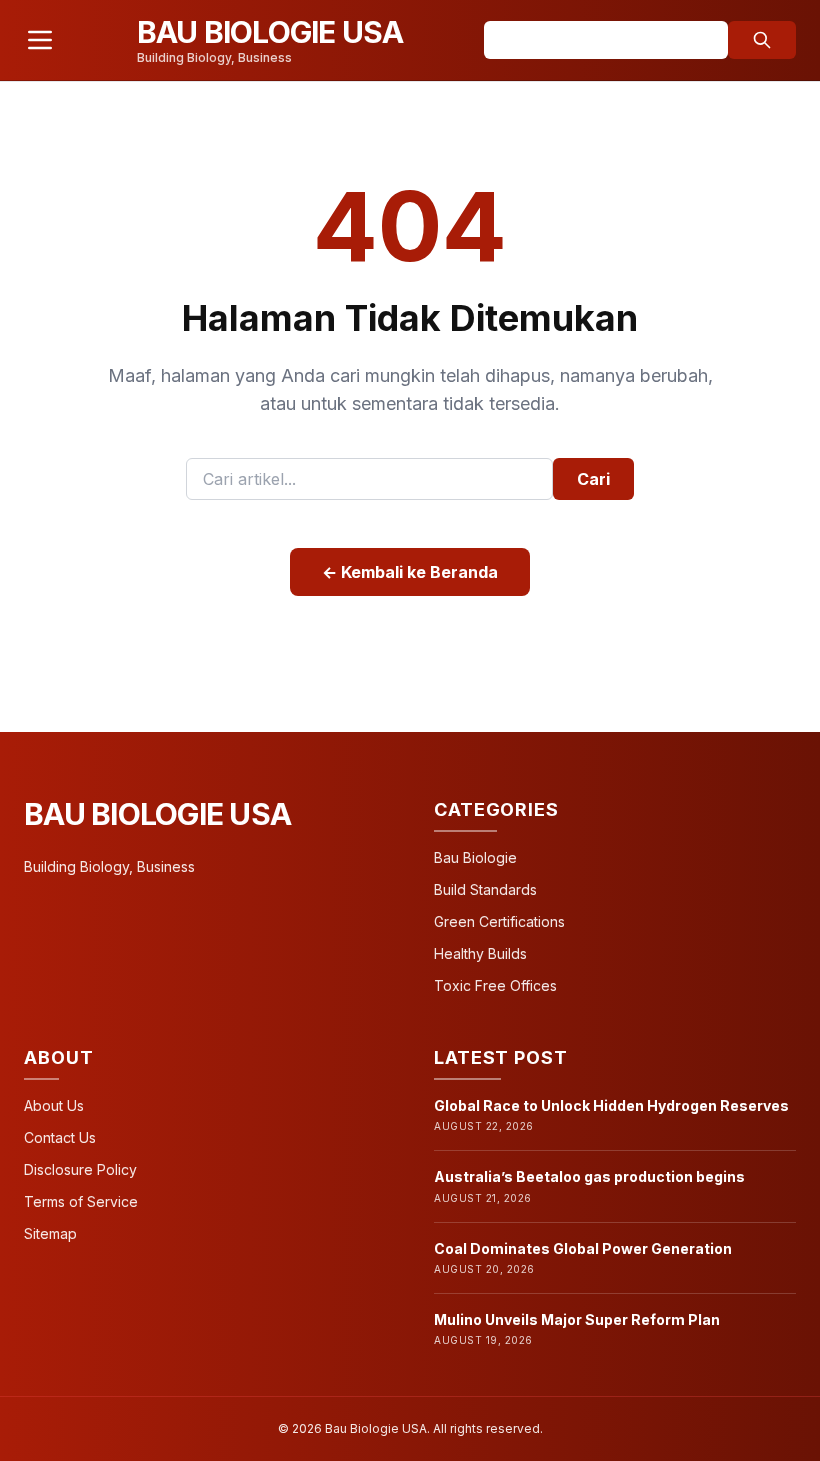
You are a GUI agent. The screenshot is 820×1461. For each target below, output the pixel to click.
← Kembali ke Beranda (410, 572)
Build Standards (485, 889)
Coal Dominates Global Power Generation (583, 1248)
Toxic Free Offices (495, 985)
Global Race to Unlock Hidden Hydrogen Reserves (611, 1105)
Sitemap (50, 1233)
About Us (54, 1105)
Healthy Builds (480, 953)
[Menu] (40, 40)
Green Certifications (499, 921)
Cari (593, 479)
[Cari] (762, 40)
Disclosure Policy (80, 1169)
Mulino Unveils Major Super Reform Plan (577, 1319)
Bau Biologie (475, 857)
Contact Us (60, 1137)
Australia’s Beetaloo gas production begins (589, 1176)
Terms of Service (81, 1201)
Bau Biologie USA (157, 814)
